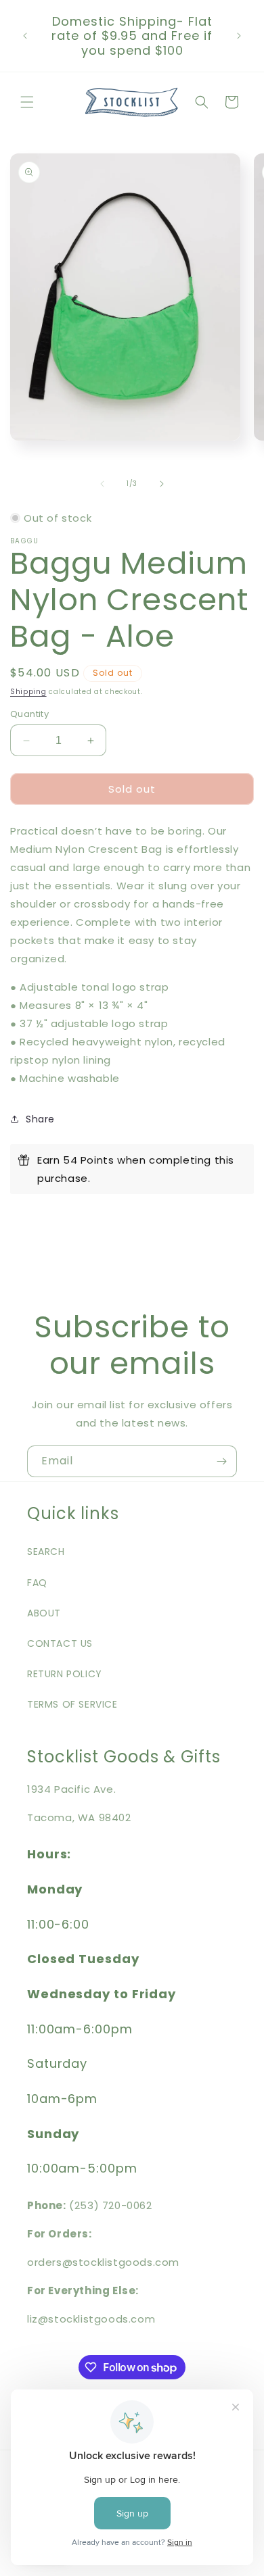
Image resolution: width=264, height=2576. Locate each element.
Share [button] (40, 1119)
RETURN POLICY (65, 1674)
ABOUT (44, 1613)
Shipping (28, 692)
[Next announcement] (239, 36)
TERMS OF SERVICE (72, 1704)
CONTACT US (60, 1643)
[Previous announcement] (25, 36)
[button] (27, 102)
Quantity (29, 714)
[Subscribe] (221, 1461)
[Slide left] (102, 484)
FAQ (37, 1583)
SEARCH (46, 1552)
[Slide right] (162, 484)
